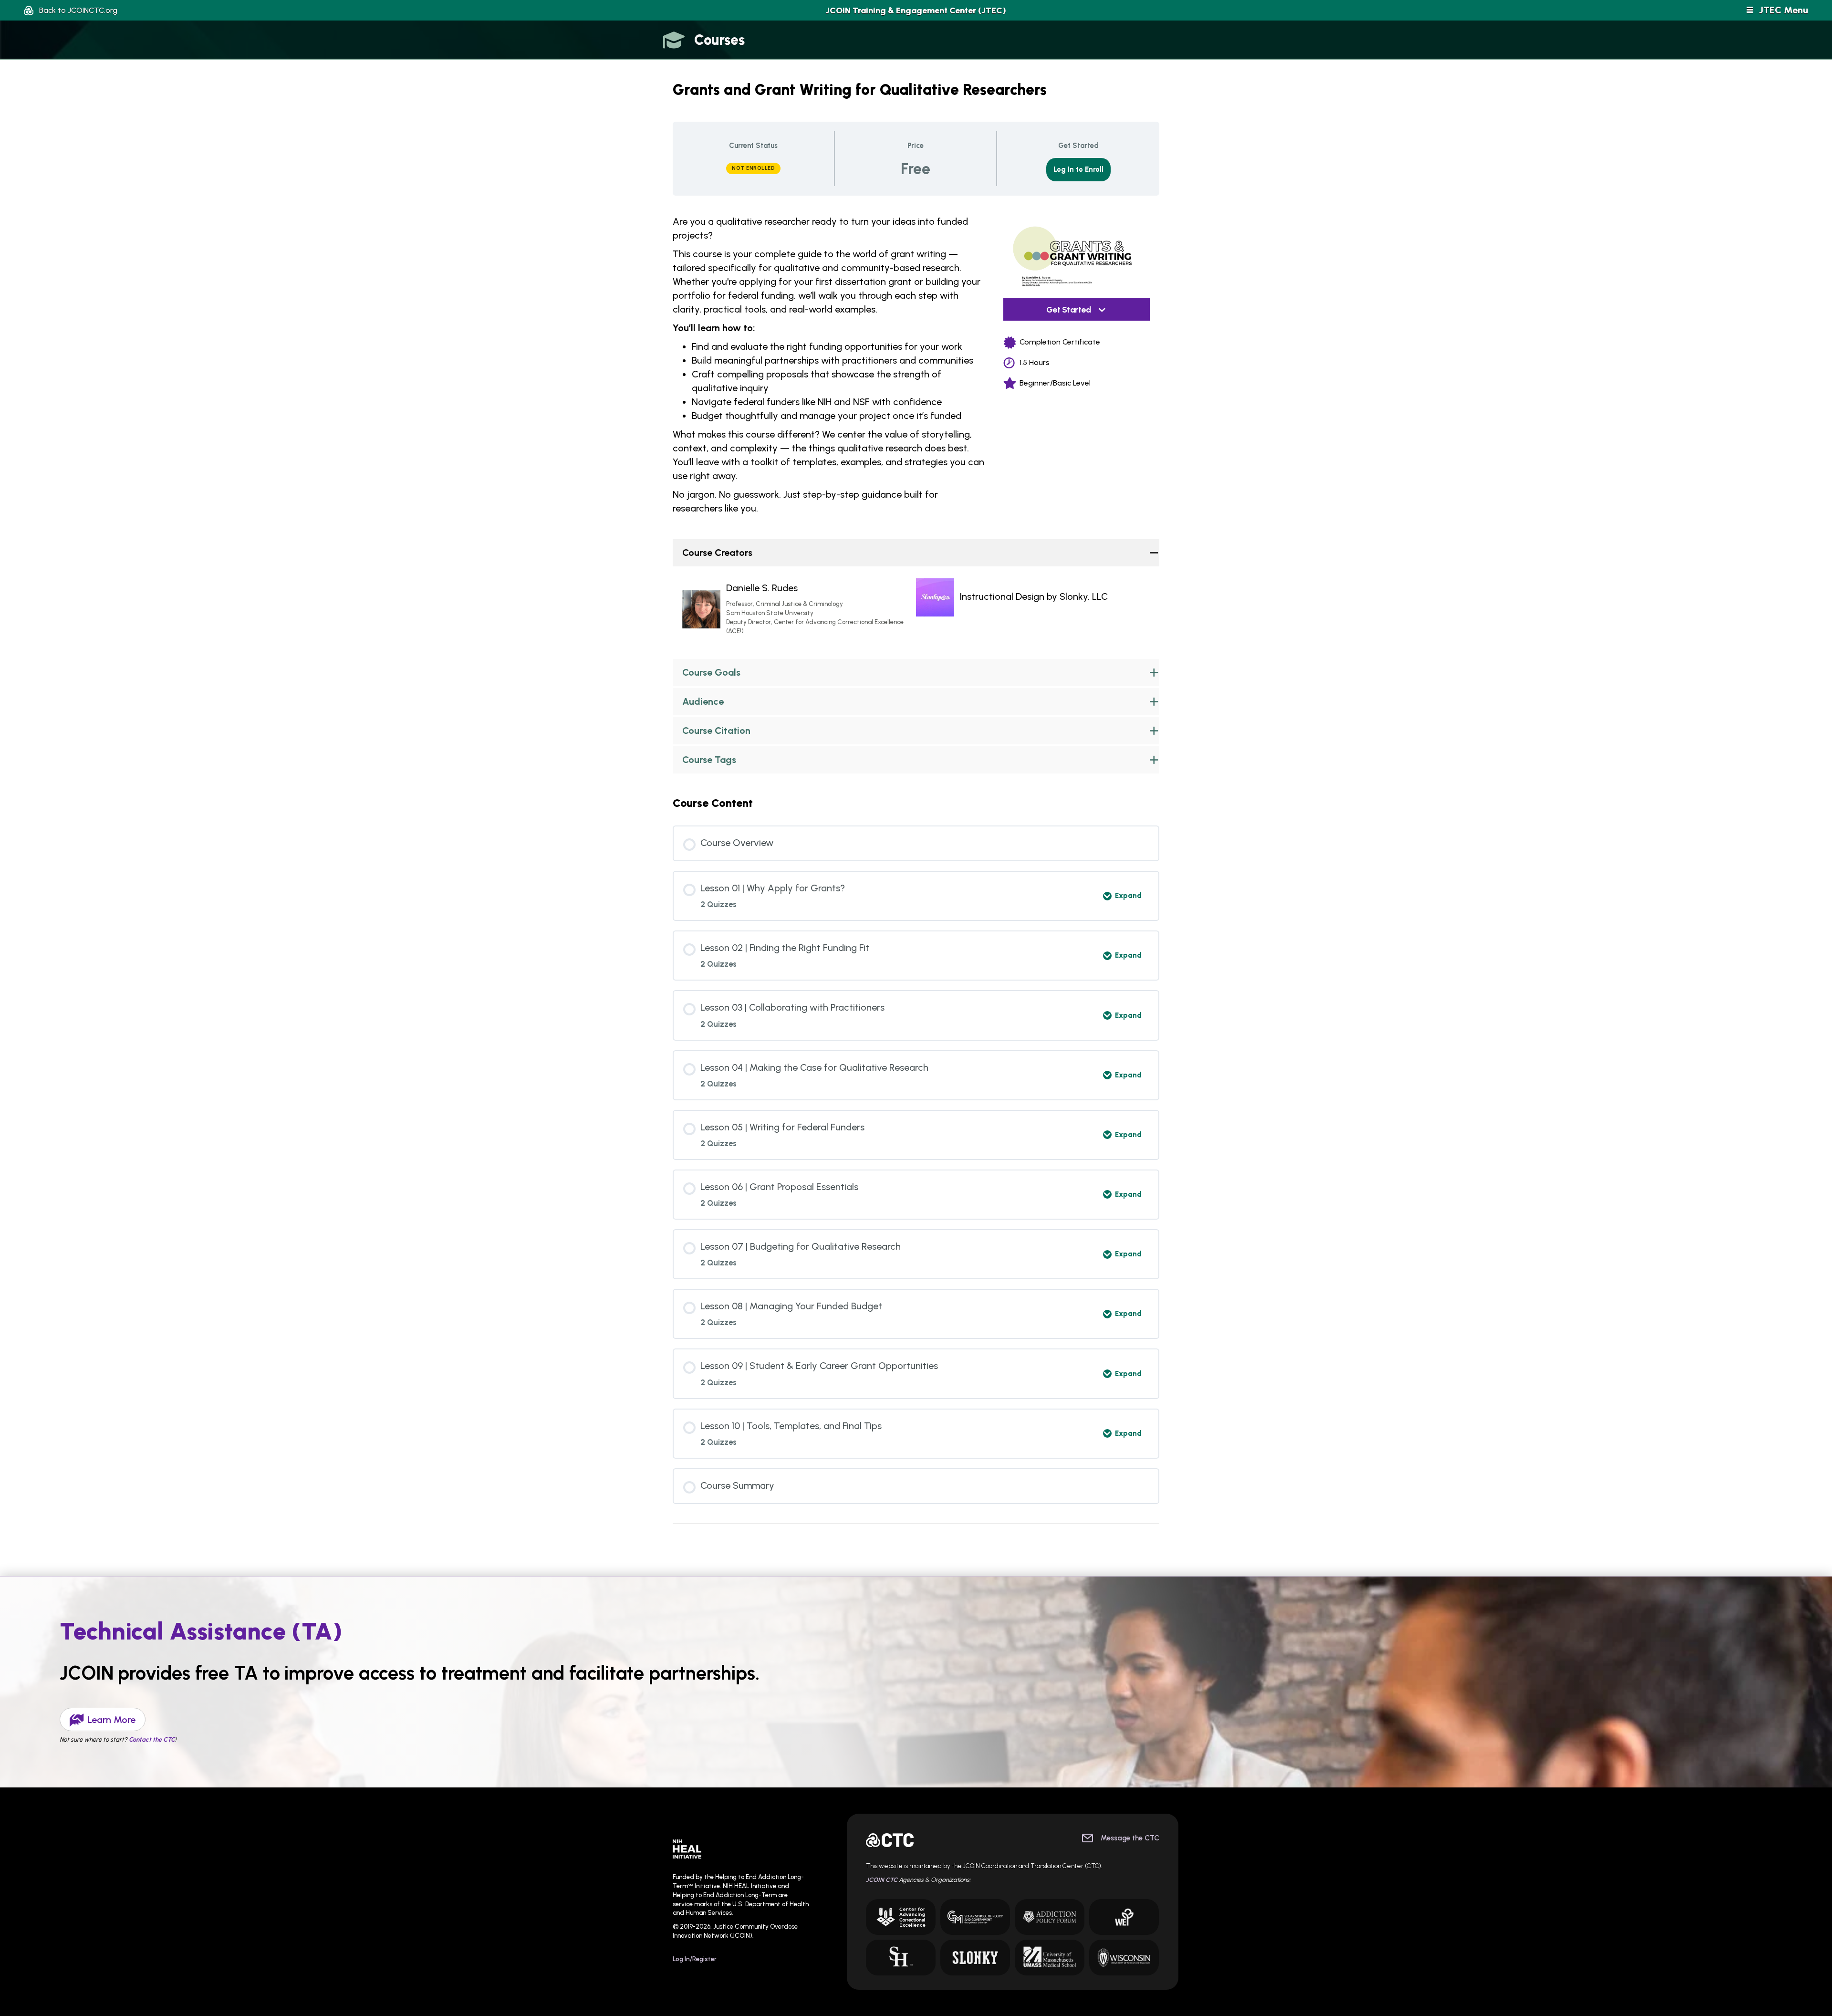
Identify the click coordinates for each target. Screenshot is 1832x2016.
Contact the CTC (152, 1739)
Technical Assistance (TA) (201, 1631)
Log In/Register (695, 1959)
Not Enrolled (753, 168)
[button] (71, 10)
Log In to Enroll (1078, 169)
